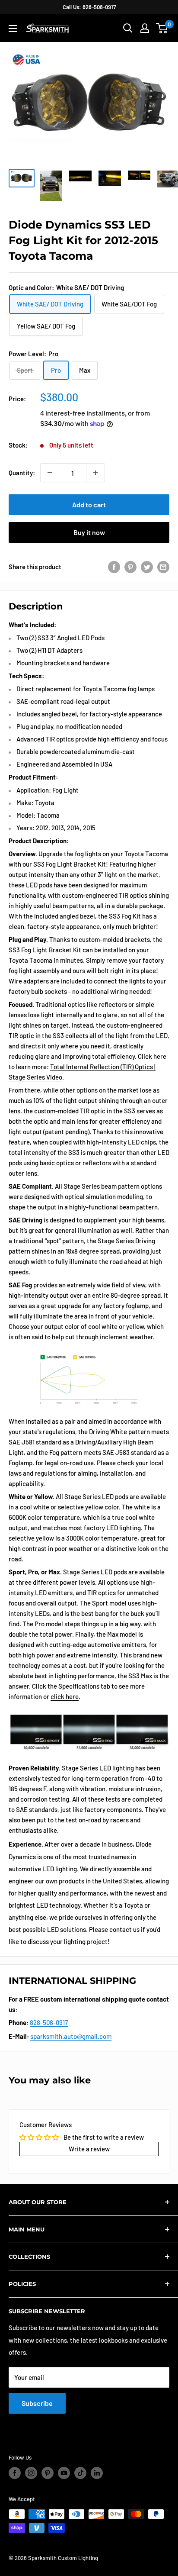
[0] (162, 28)
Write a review (89, 2149)
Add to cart (89, 505)
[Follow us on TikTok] (80, 2473)
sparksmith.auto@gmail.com (71, 2036)
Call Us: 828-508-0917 (89, 7)
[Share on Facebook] (114, 567)
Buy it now (89, 532)
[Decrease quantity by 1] (50, 473)
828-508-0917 (49, 2022)
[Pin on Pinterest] (130, 567)
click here (65, 1696)
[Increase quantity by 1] (95, 473)
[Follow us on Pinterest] (48, 2473)
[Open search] (128, 28)
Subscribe (37, 2403)
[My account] (145, 28)
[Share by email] (163, 567)
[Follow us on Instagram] (31, 2473)
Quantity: (22, 473)
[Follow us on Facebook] (15, 2473)
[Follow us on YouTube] (64, 2473)
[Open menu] (13, 29)
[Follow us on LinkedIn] (97, 2473)
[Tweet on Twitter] (147, 567)
